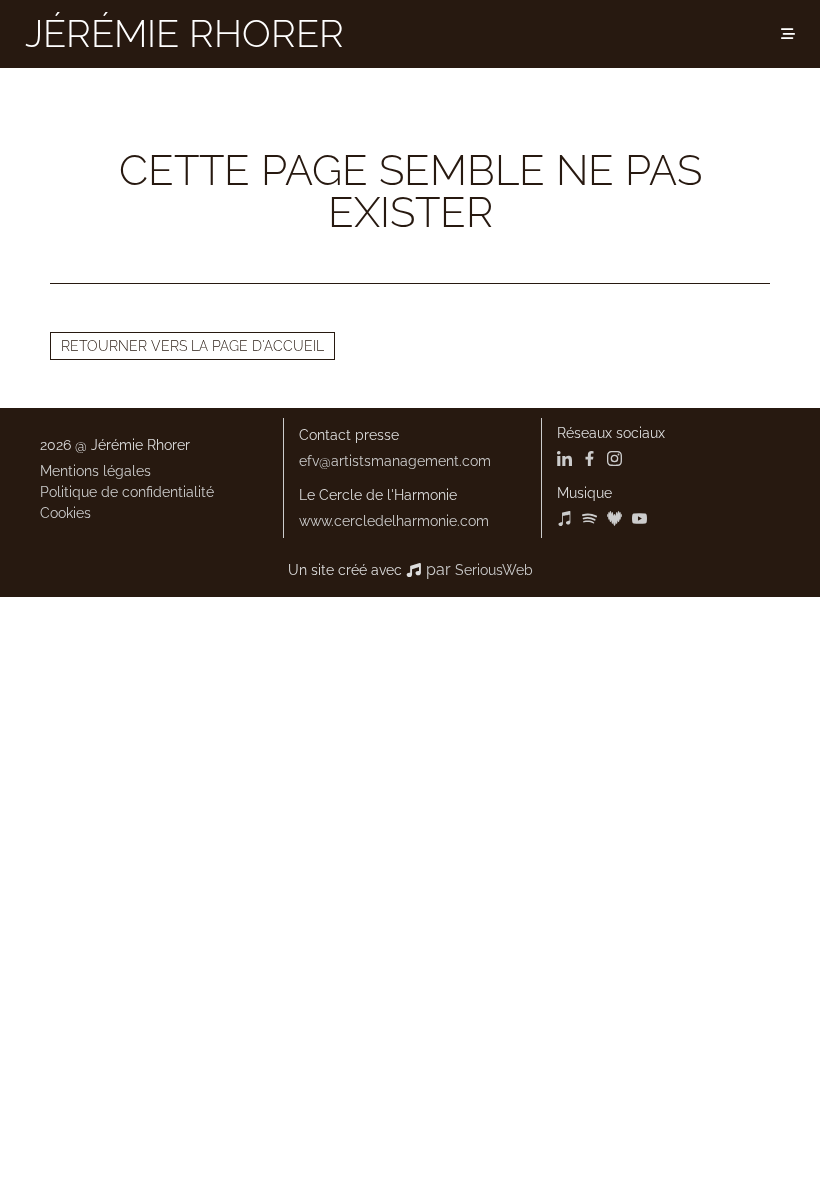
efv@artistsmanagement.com (395, 461)
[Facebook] (589, 461)
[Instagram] (614, 461)
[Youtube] (639, 521)
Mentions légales (95, 471)
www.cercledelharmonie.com (394, 521)
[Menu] (788, 34)
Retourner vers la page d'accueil (192, 346)
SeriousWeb (494, 570)
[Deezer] (614, 521)
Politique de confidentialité (127, 492)
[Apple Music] (567, 521)
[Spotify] (589, 521)
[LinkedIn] (567, 461)
